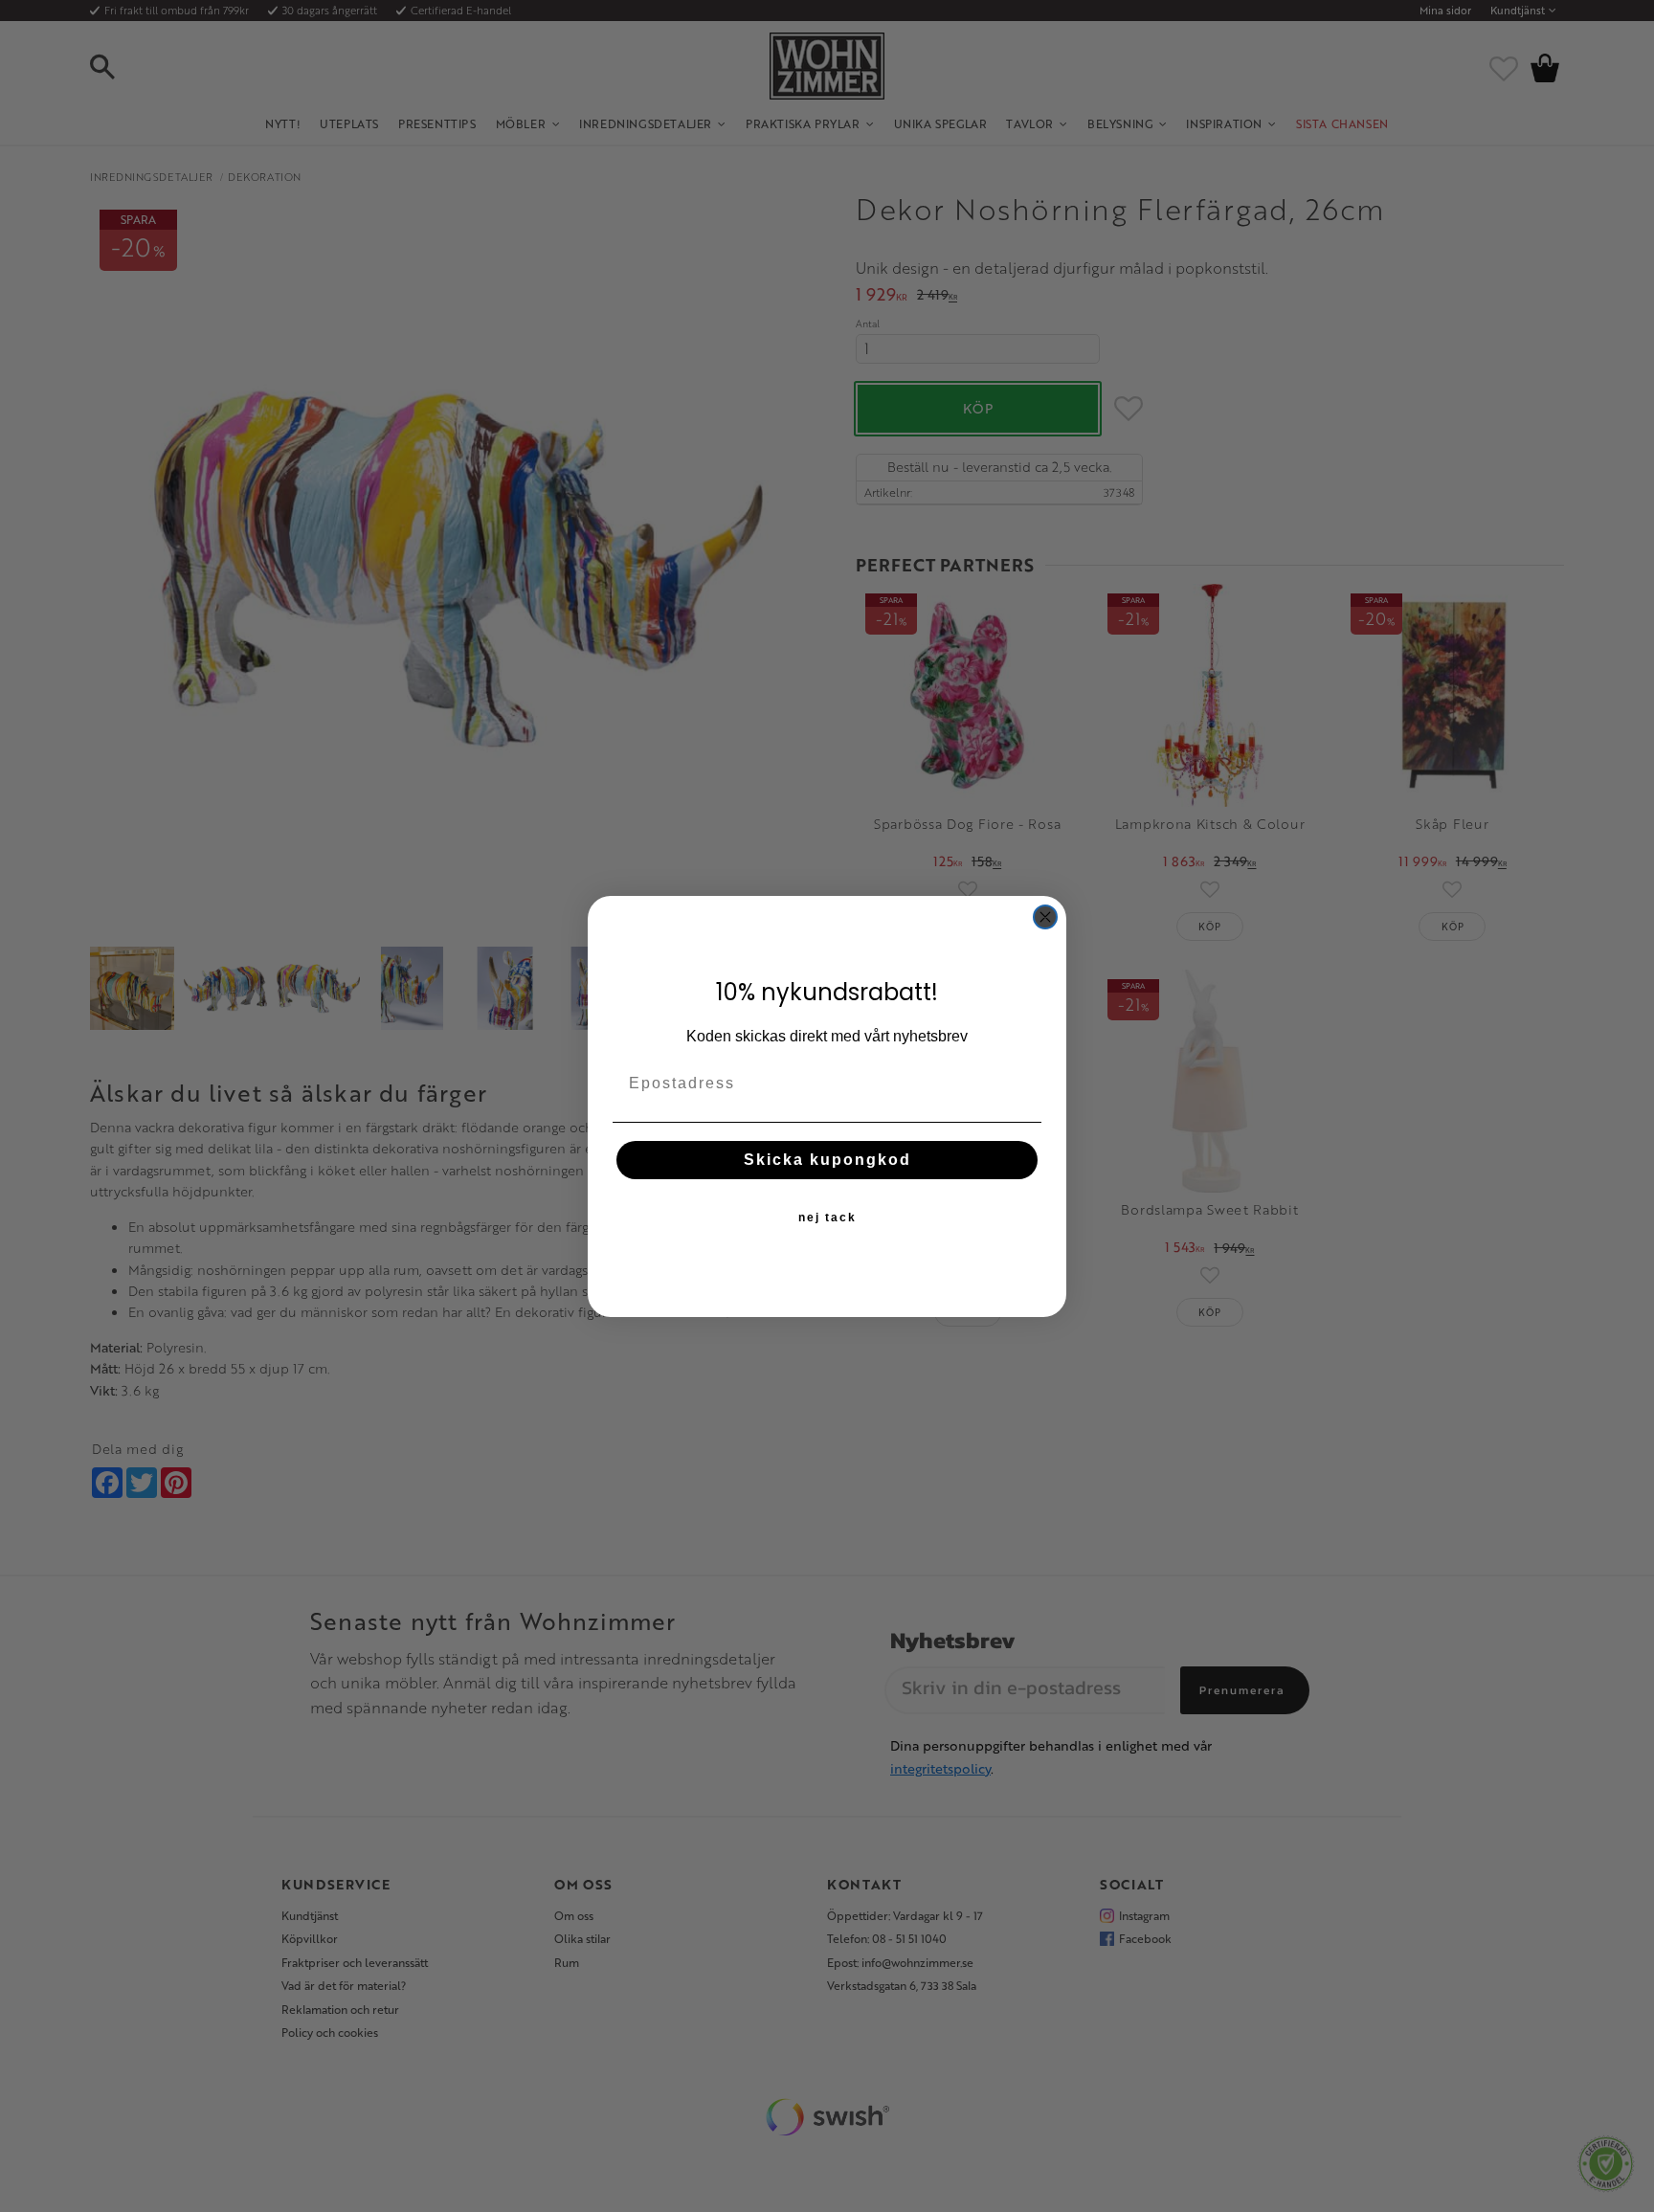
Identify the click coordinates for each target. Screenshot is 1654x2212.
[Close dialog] (1045, 917)
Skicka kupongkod (827, 1160)
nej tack (827, 1218)
